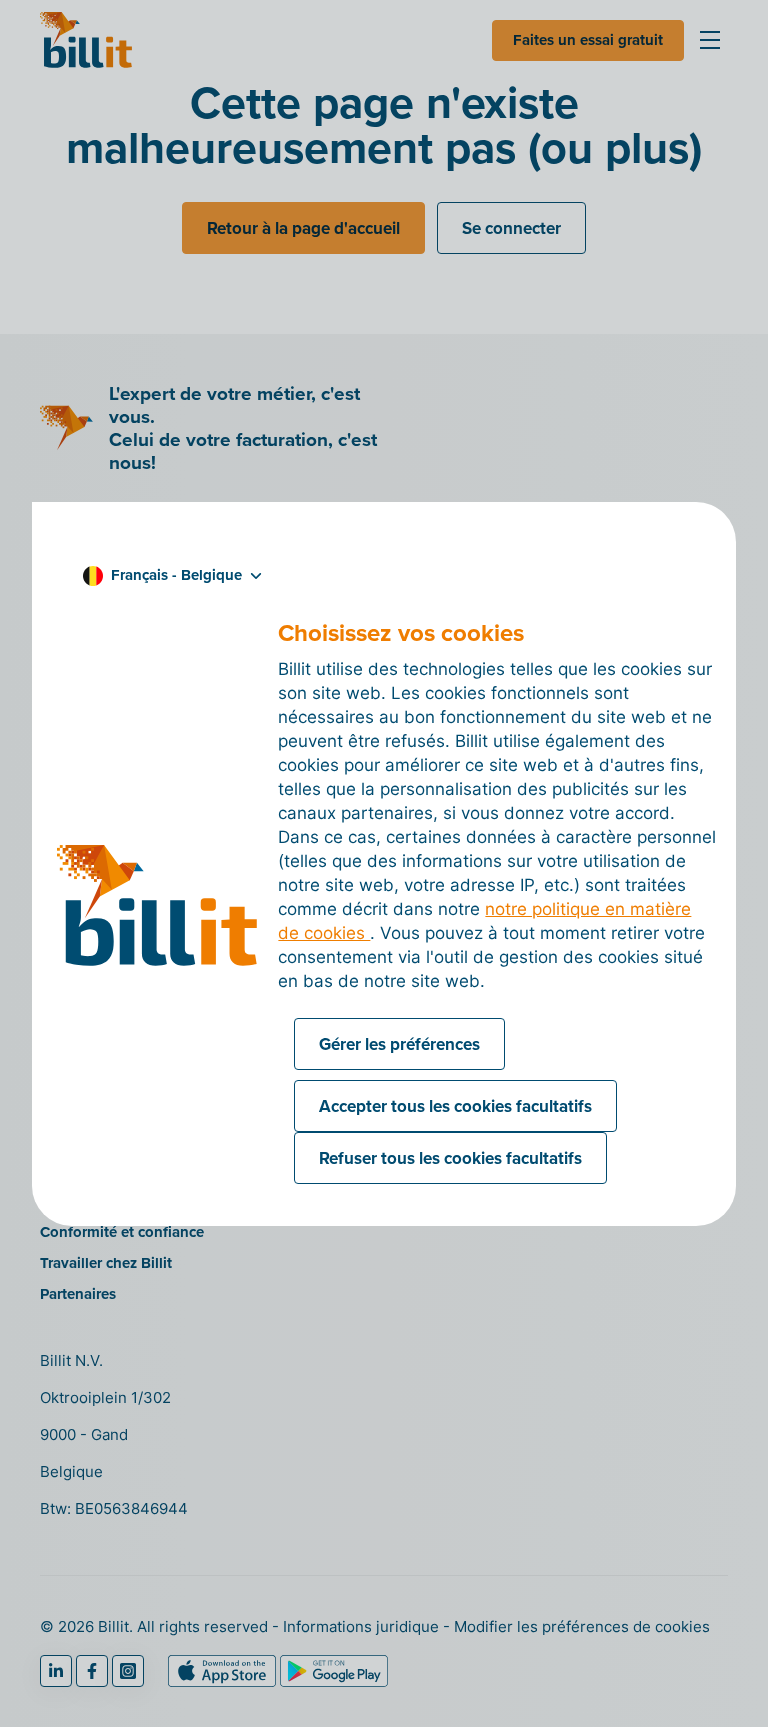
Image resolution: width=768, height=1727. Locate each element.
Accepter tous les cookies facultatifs (455, 1106)
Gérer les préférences (399, 1044)
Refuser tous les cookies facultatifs (450, 1158)
